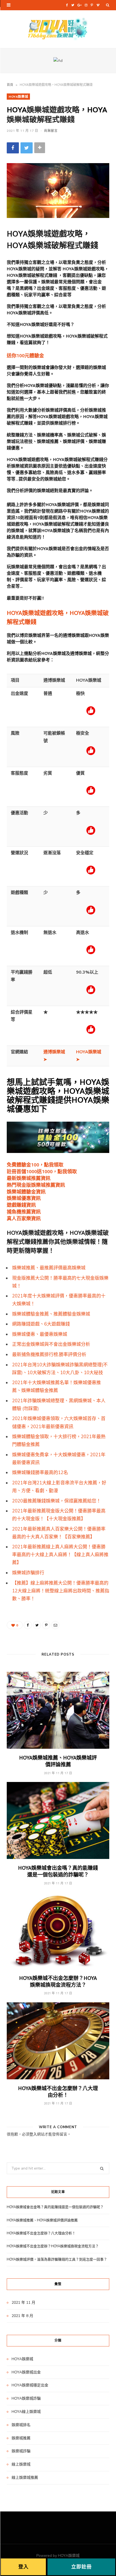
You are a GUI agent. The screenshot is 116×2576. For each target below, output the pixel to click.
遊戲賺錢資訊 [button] (21, 1205)
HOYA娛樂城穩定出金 (30, 2385)
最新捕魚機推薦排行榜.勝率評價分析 (49, 1355)
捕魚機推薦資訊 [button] (24, 1211)
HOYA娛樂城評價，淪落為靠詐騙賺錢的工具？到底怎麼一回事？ (57, 2259)
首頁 (10, 85)
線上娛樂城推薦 (25, 2478)
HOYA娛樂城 (18, 96)
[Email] (55, 1625)
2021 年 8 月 (22, 2316)
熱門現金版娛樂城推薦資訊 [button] (36, 1185)
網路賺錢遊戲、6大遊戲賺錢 (41, 1324)
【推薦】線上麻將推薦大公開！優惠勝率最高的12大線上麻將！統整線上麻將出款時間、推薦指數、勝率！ (61, 1591)
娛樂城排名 (21, 2425)
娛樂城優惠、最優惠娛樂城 (40, 1334)
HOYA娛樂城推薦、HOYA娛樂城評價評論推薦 (58, 1761)
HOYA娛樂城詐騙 (26, 2398)
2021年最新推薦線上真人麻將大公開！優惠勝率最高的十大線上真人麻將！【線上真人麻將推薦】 (60, 1555)
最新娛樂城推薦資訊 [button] (29, 1178)
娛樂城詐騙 (21, 2451)
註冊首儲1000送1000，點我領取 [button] (42, 1171)
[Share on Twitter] (27, 148)
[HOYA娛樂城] (58, 29)
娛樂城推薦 (21, 2438)
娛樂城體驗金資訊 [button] (26, 1191)
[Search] (108, 5)
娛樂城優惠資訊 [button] (24, 1198)
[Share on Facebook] (13, 148)
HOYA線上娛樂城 (26, 2412)
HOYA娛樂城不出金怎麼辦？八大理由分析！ (58, 2091)
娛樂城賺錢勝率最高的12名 (40, 1473)
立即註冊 (81, 2567)
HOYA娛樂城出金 (26, 2372)
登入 (33, 2134)
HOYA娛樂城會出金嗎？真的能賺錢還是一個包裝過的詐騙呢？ (58, 1871)
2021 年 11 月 (23, 2303)
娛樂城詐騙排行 (28, 1573)
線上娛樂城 (21, 2464)
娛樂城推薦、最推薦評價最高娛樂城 (49, 1268)
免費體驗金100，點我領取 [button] (35, 1164)
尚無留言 (51, 130)
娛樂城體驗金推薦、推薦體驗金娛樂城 (51, 1314)
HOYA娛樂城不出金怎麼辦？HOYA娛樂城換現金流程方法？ (58, 1981)
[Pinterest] (46, 1625)
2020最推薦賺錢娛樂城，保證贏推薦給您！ (57, 1501)
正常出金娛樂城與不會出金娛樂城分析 (51, 1344)
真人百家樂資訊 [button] (24, 1218)
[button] (25, 355)
